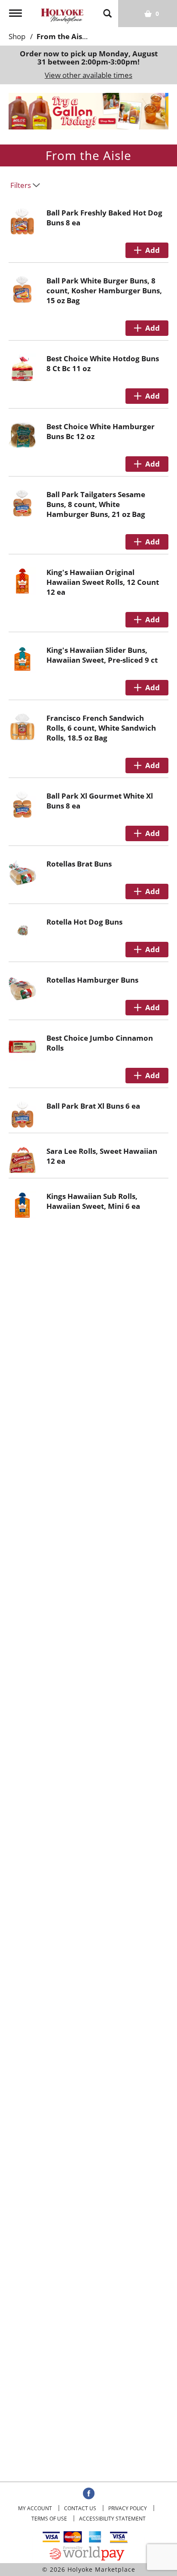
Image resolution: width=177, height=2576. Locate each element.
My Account (35, 2508)
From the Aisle (63, 36)
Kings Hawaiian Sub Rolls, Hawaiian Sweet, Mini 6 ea (93, 1201)
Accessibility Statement (112, 2519)
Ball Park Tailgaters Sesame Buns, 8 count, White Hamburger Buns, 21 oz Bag (96, 504)
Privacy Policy (128, 2508)
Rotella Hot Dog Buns (84, 922)
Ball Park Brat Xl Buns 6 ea (93, 1106)
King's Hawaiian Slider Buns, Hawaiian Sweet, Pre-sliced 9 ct (102, 655)
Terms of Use (49, 2519)
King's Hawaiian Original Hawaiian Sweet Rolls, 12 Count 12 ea (103, 582)
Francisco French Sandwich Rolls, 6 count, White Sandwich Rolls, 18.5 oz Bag (101, 728)
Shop (17, 36)
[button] (88, 110)
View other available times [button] (88, 75)
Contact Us (80, 2508)
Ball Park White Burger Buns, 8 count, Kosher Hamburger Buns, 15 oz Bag (104, 290)
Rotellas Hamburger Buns (92, 980)
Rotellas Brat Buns (79, 864)
